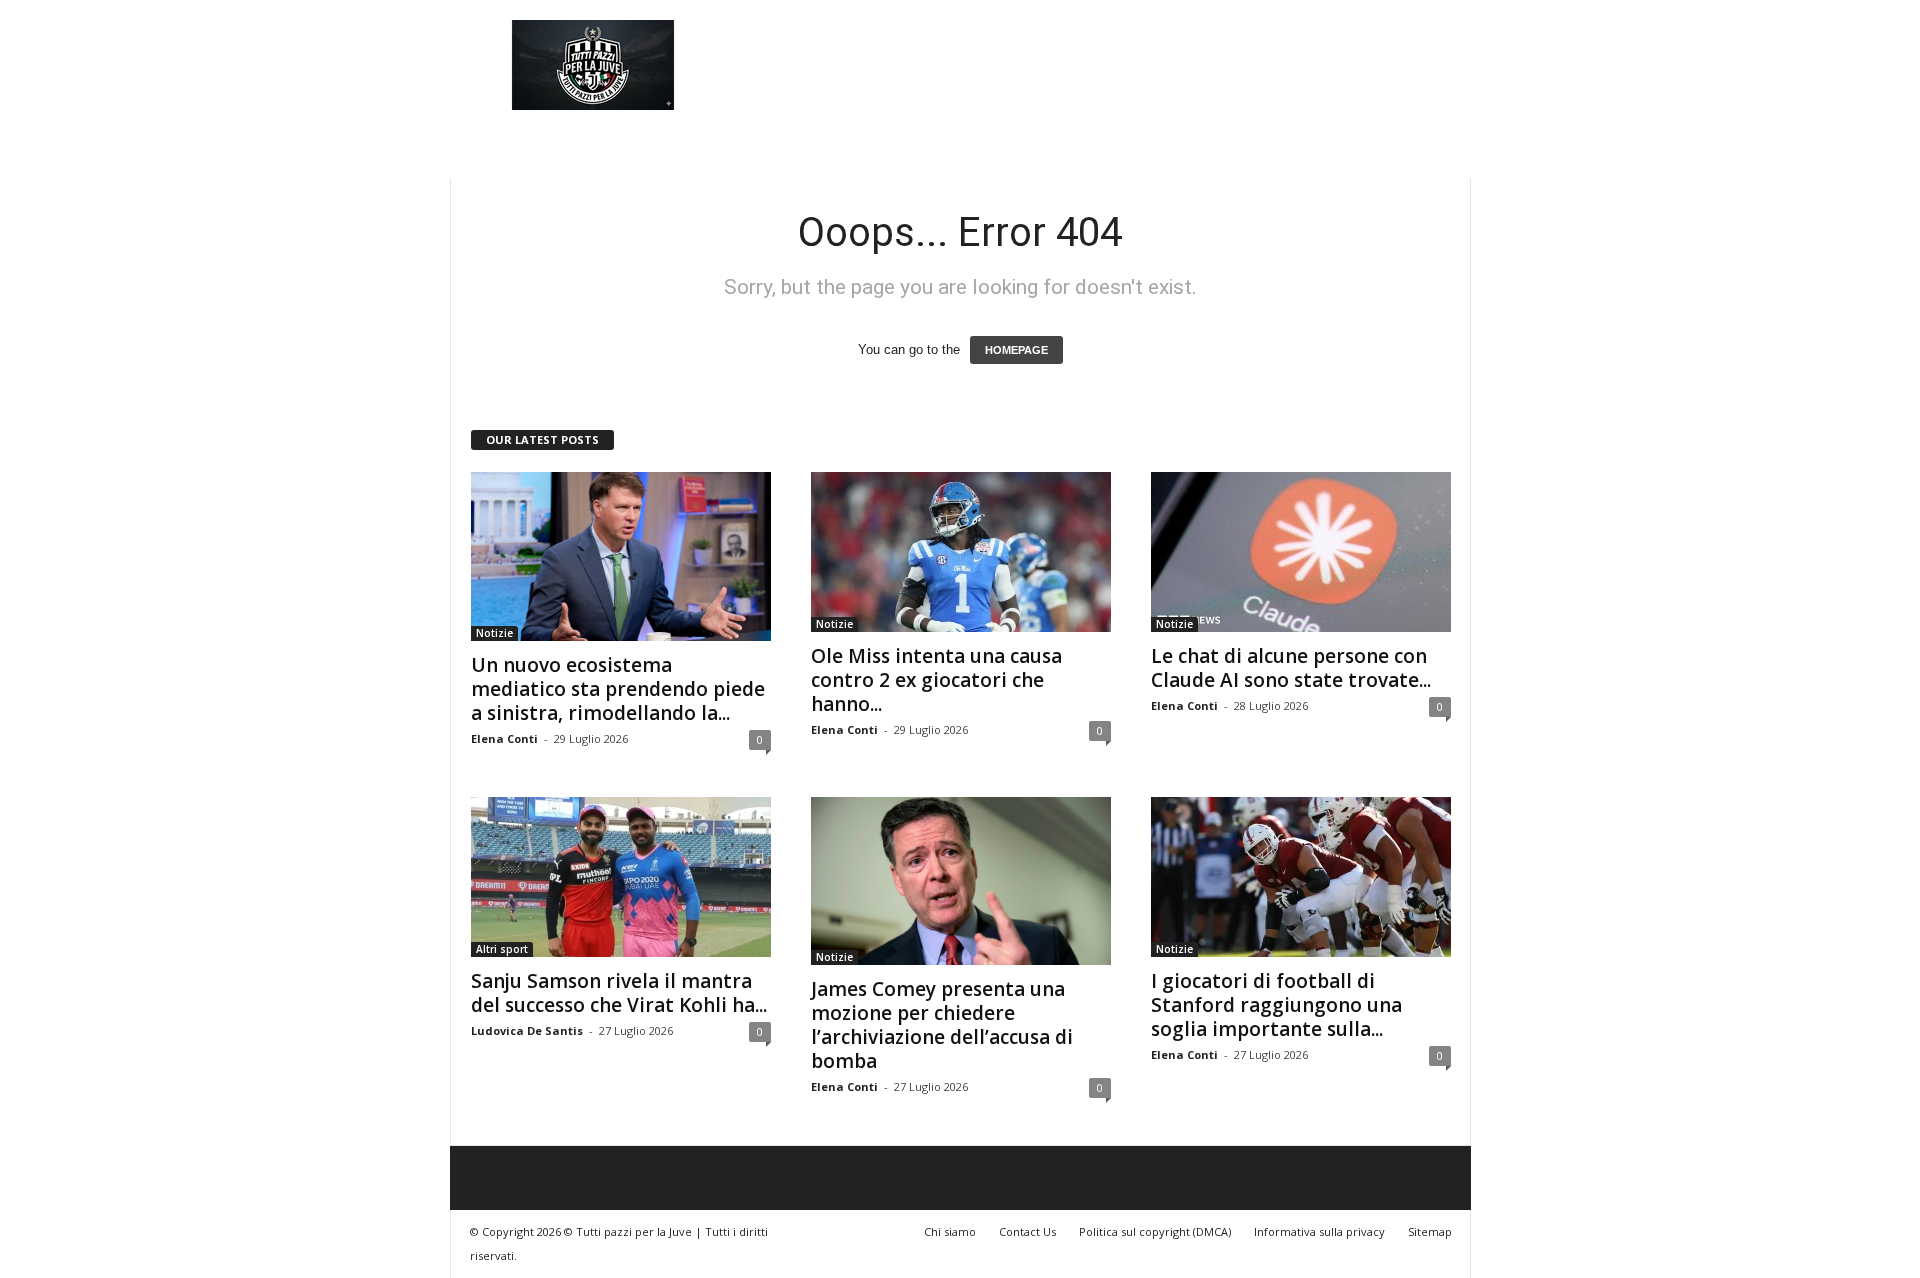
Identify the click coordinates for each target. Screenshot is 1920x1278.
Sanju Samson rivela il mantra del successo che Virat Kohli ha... (619, 993)
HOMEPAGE (1016, 350)
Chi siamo (950, 1231)
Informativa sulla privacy (1319, 1231)
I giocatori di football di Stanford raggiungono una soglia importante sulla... (1276, 1005)
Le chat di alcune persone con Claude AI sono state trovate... (1291, 668)
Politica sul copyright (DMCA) (1155, 1231)
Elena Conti (504, 738)
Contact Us (1027, 1231)
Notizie (494, 633)
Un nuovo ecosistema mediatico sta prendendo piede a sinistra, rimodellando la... (618, 689)
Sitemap (1430, 1231)
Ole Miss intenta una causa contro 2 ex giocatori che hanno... (936, 680)
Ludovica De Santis (527, 1030)
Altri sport (502, 949)
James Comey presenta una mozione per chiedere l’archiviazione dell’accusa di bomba (942, 1025)
